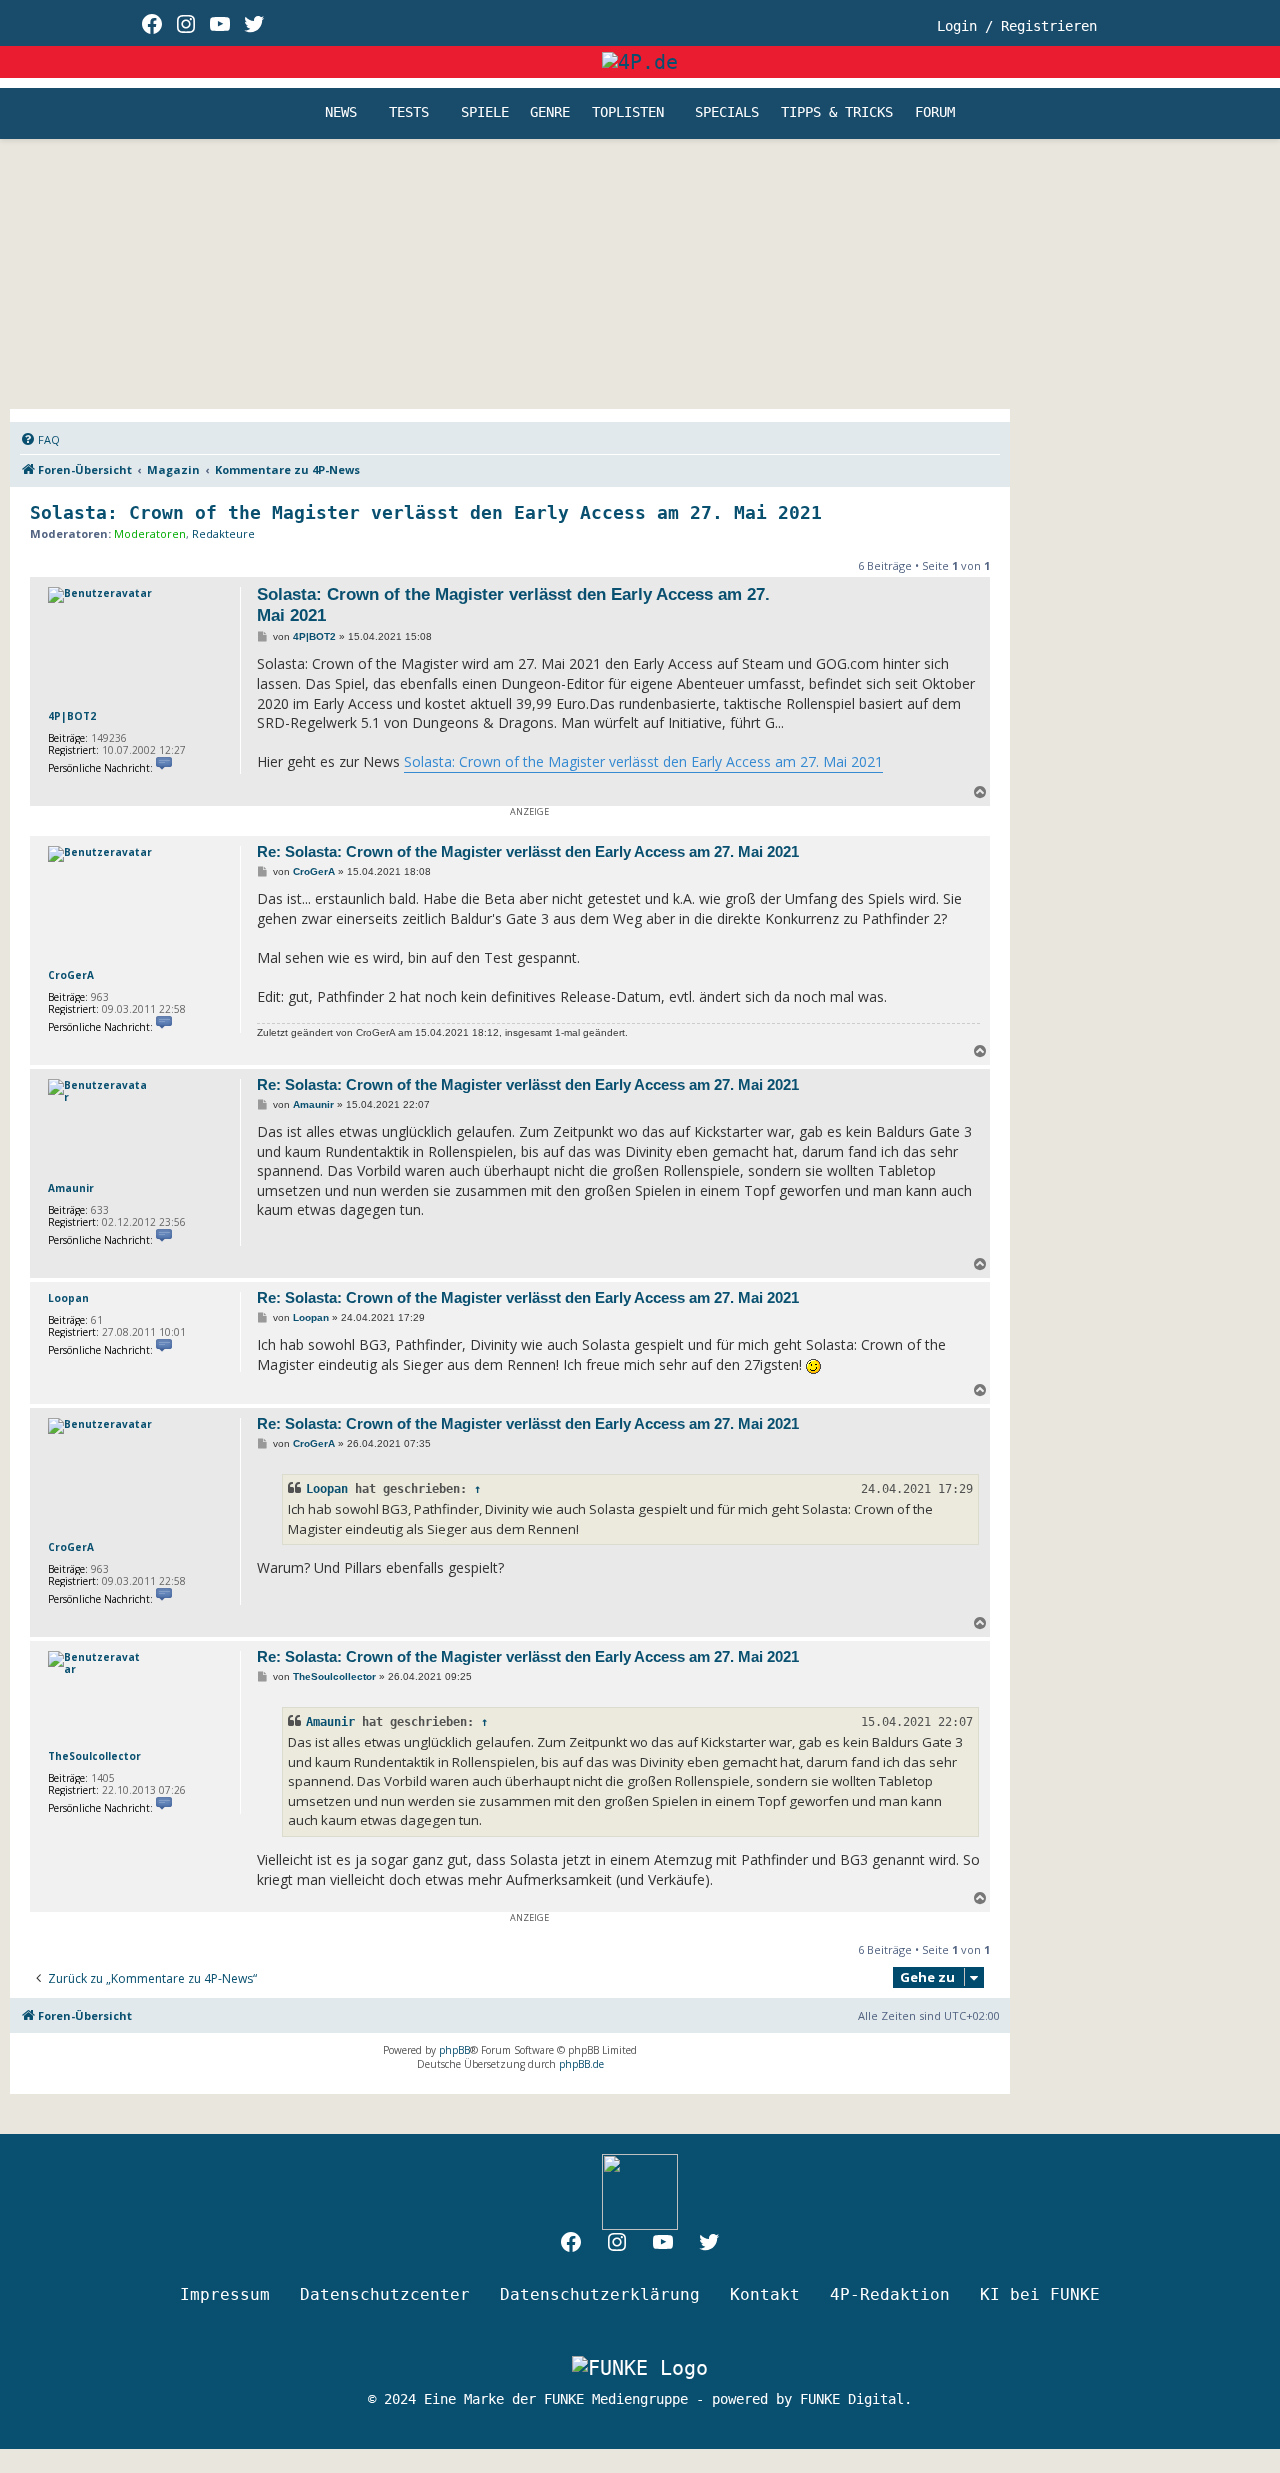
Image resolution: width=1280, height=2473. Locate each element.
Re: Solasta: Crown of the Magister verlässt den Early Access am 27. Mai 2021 (528, 851)
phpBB (454, 2050)
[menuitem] (40, 440)
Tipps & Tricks (837, 113)
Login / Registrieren (1017, 26)
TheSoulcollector (94, 1756)
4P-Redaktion (890, 2294)
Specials (727, 113)
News (341, 113)
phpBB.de (581, 2064)
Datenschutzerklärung (600, 2294)
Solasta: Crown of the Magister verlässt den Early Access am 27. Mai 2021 (426, 512)
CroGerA (71, 975)
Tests (409, 113)
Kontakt (765, 2294)
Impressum (225, 2294)
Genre (550, 113)
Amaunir (71, 1188)
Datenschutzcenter (385, 2294)
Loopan (68, 1298)
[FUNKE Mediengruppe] (640, 2367)
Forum (935, 113)
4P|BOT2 (72, 716)
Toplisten (628, 113)
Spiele (485, 113)
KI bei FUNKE (1040, 2294)
